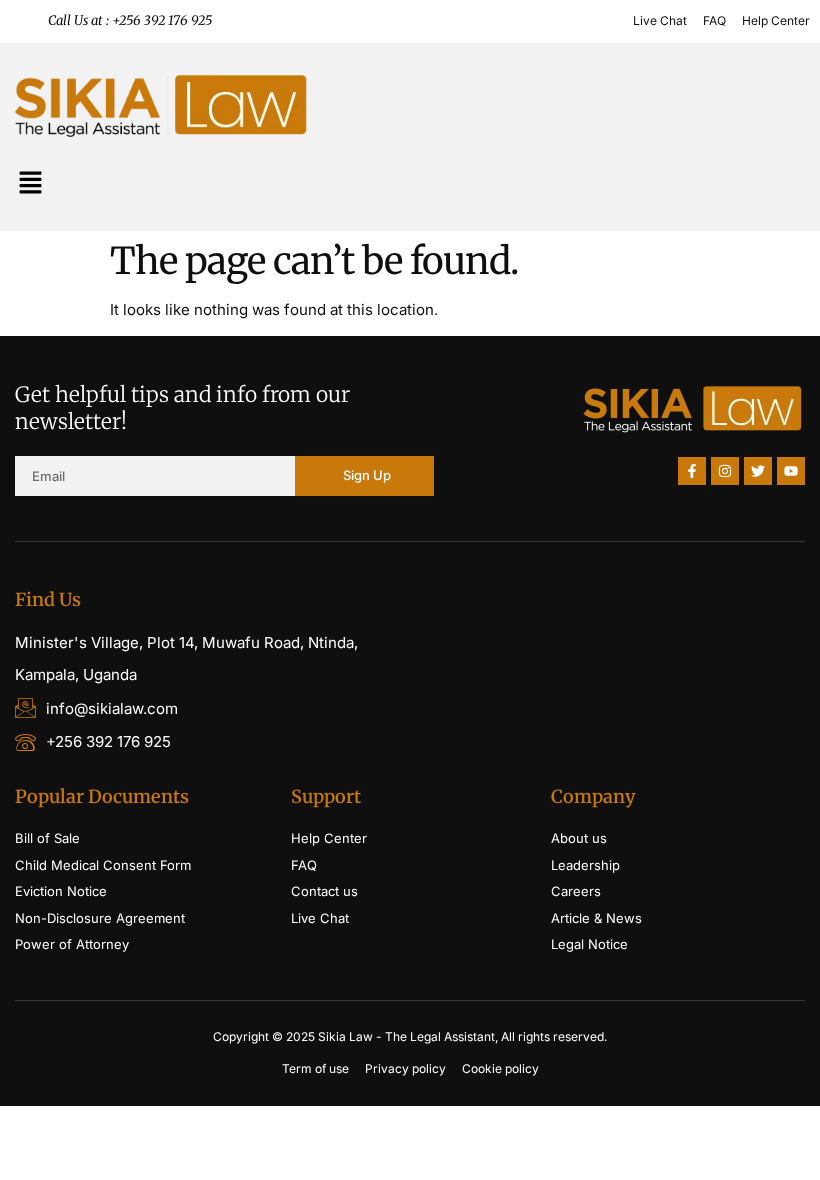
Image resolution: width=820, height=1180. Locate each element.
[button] (30, 184)
